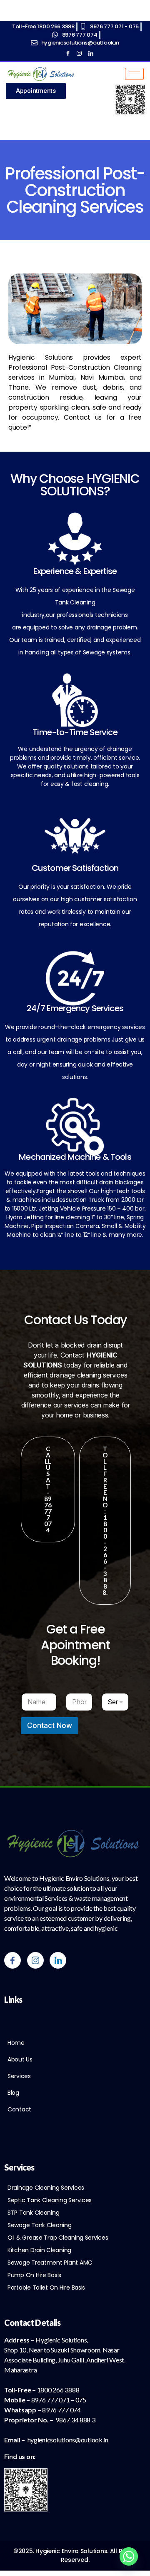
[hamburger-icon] (134, 74)
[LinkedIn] (89, 53)
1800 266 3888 (58, 2390)
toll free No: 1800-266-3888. (105, 1520)
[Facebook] (65, 53)
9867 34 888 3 (75, 2420)
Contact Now (50, 1726)
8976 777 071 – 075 (59, 2400)
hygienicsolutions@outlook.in (68, 2440)
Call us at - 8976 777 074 (48, 1489)
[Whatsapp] (129, 2556)
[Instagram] (77, 53)
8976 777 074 (61, 2410)
